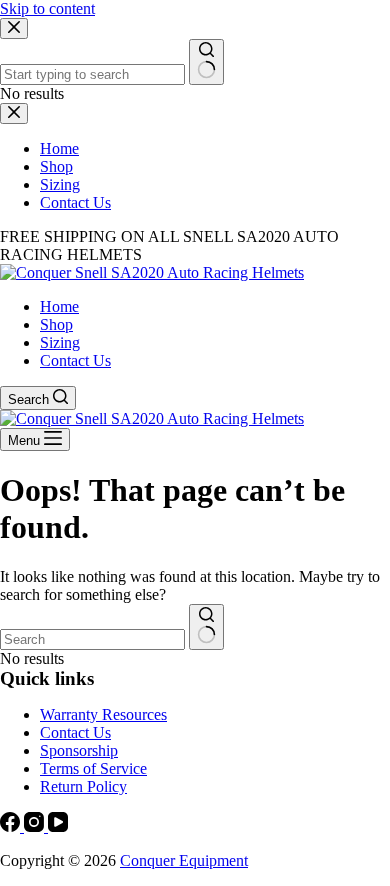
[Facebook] (12, 826)
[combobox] (92, 639)
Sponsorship (79, 750)
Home (59, 306)
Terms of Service (93, 768)
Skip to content (47, 8)
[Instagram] (36, 826)
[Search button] (206, 627)
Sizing (60, 342)
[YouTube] (58, 826)
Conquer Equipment (184, 860)
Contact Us (75, 360)
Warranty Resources (103, 714)
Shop (56, 324)
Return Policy (83, 786)
